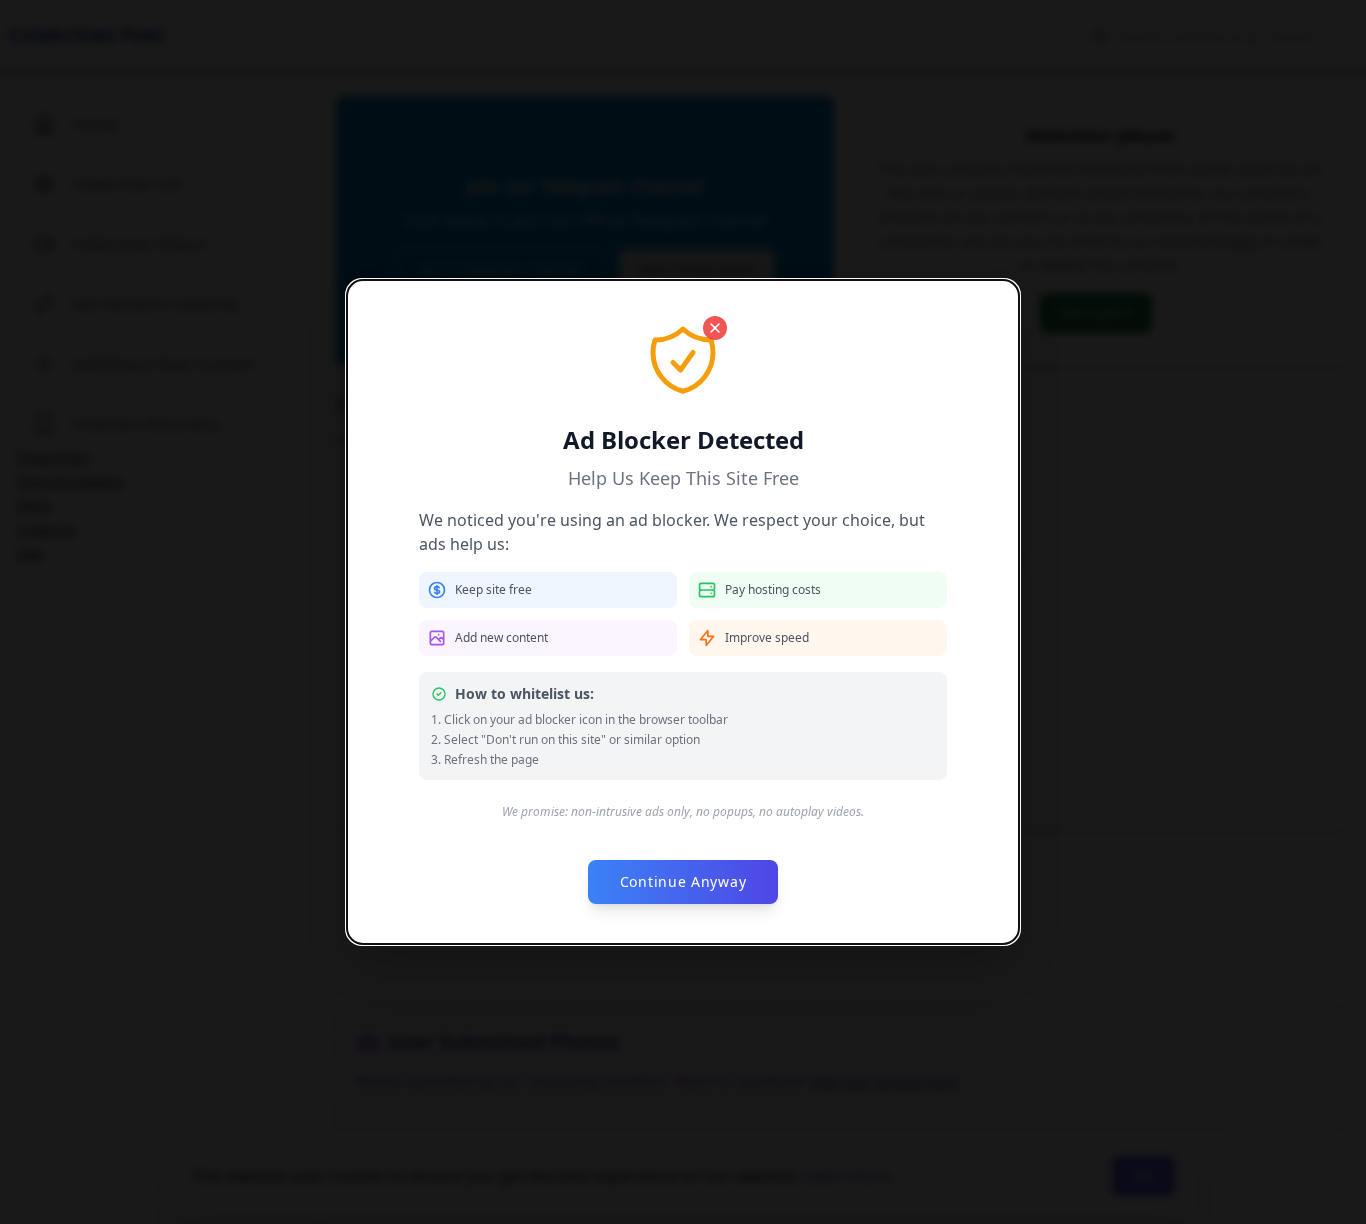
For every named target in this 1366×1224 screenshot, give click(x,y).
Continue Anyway (683, 881)
